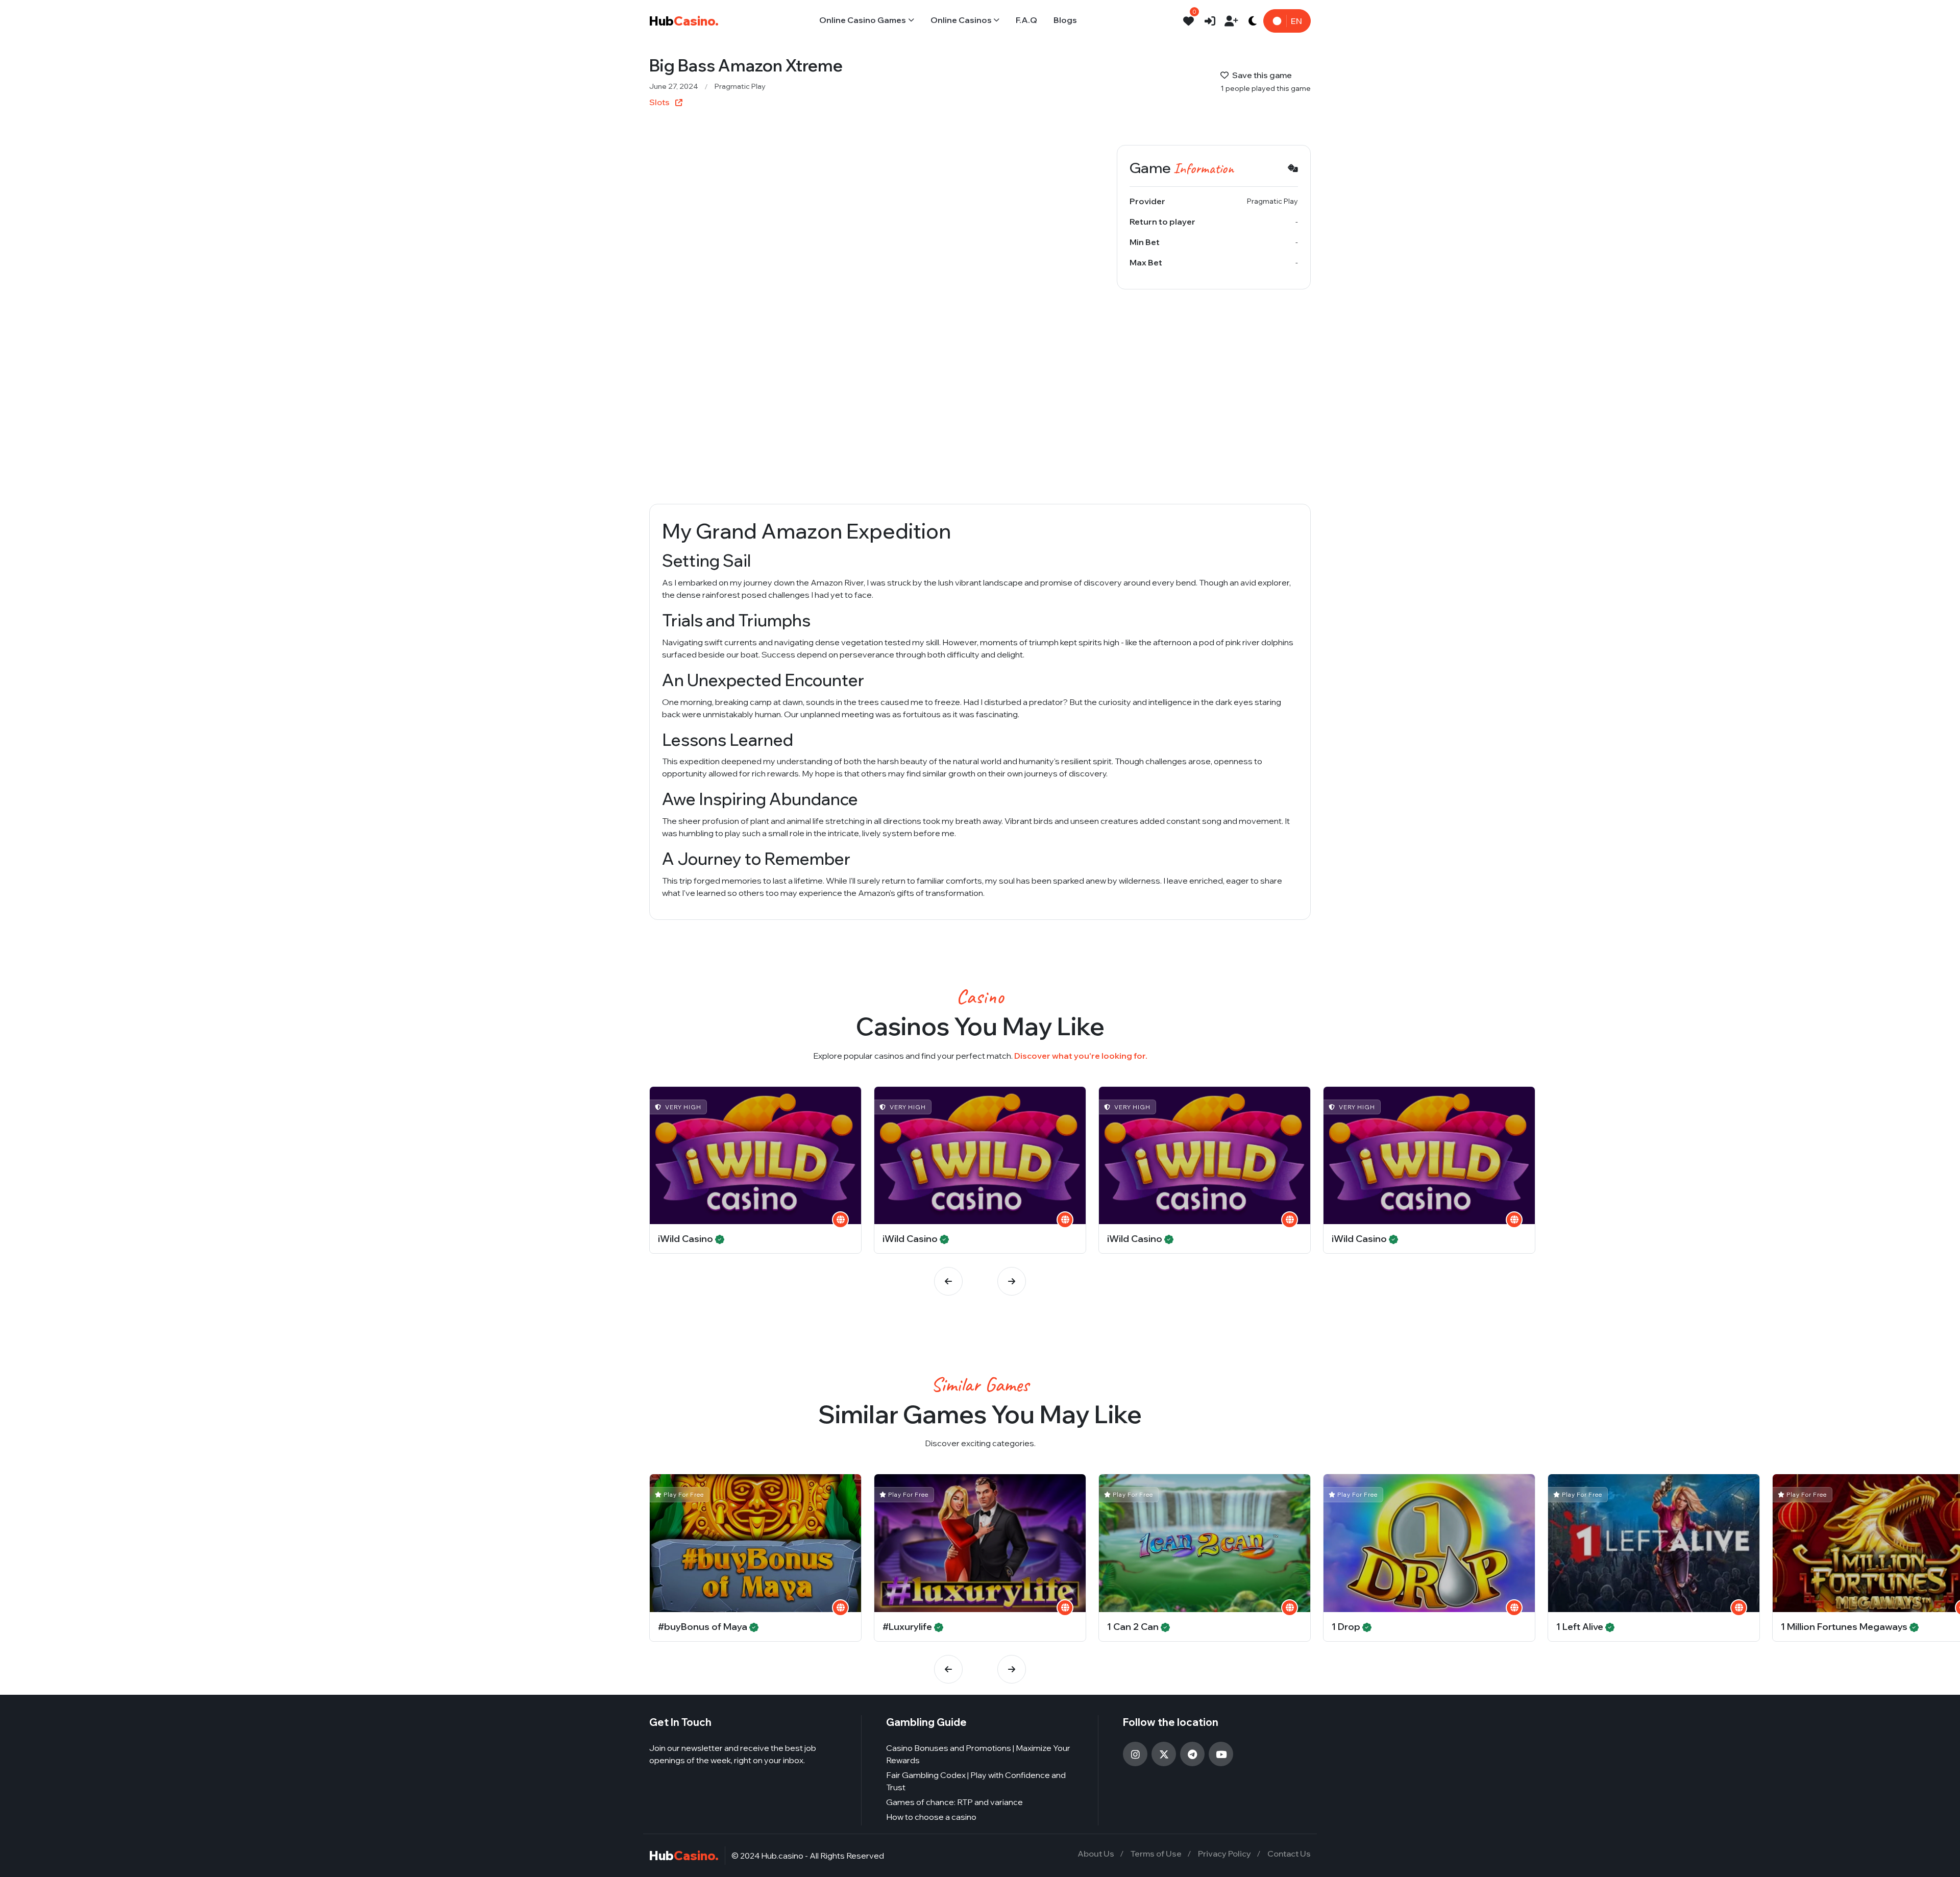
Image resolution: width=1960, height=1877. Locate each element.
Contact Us (1289, 1854)
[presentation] (948, 1281)
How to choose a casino (931, 1817)
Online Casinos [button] (961, 20)
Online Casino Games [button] (863, 20)
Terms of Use (1156, 1854)
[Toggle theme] (1253, 21)
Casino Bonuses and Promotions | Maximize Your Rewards (978, 1754)
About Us (1096, 1854)
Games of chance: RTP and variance (954, 1802)
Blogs (1065, 20)
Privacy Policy (1224, 1854)
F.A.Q (1026, 20)
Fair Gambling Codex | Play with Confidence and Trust (976, 1781)
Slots (660, 102)
